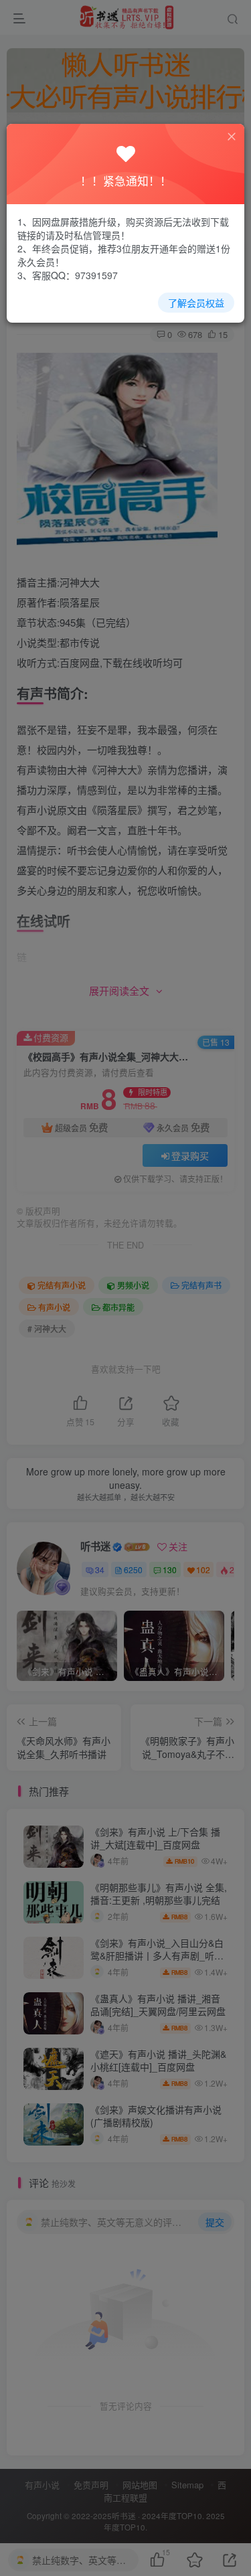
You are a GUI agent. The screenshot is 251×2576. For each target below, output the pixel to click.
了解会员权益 (196, 303)
